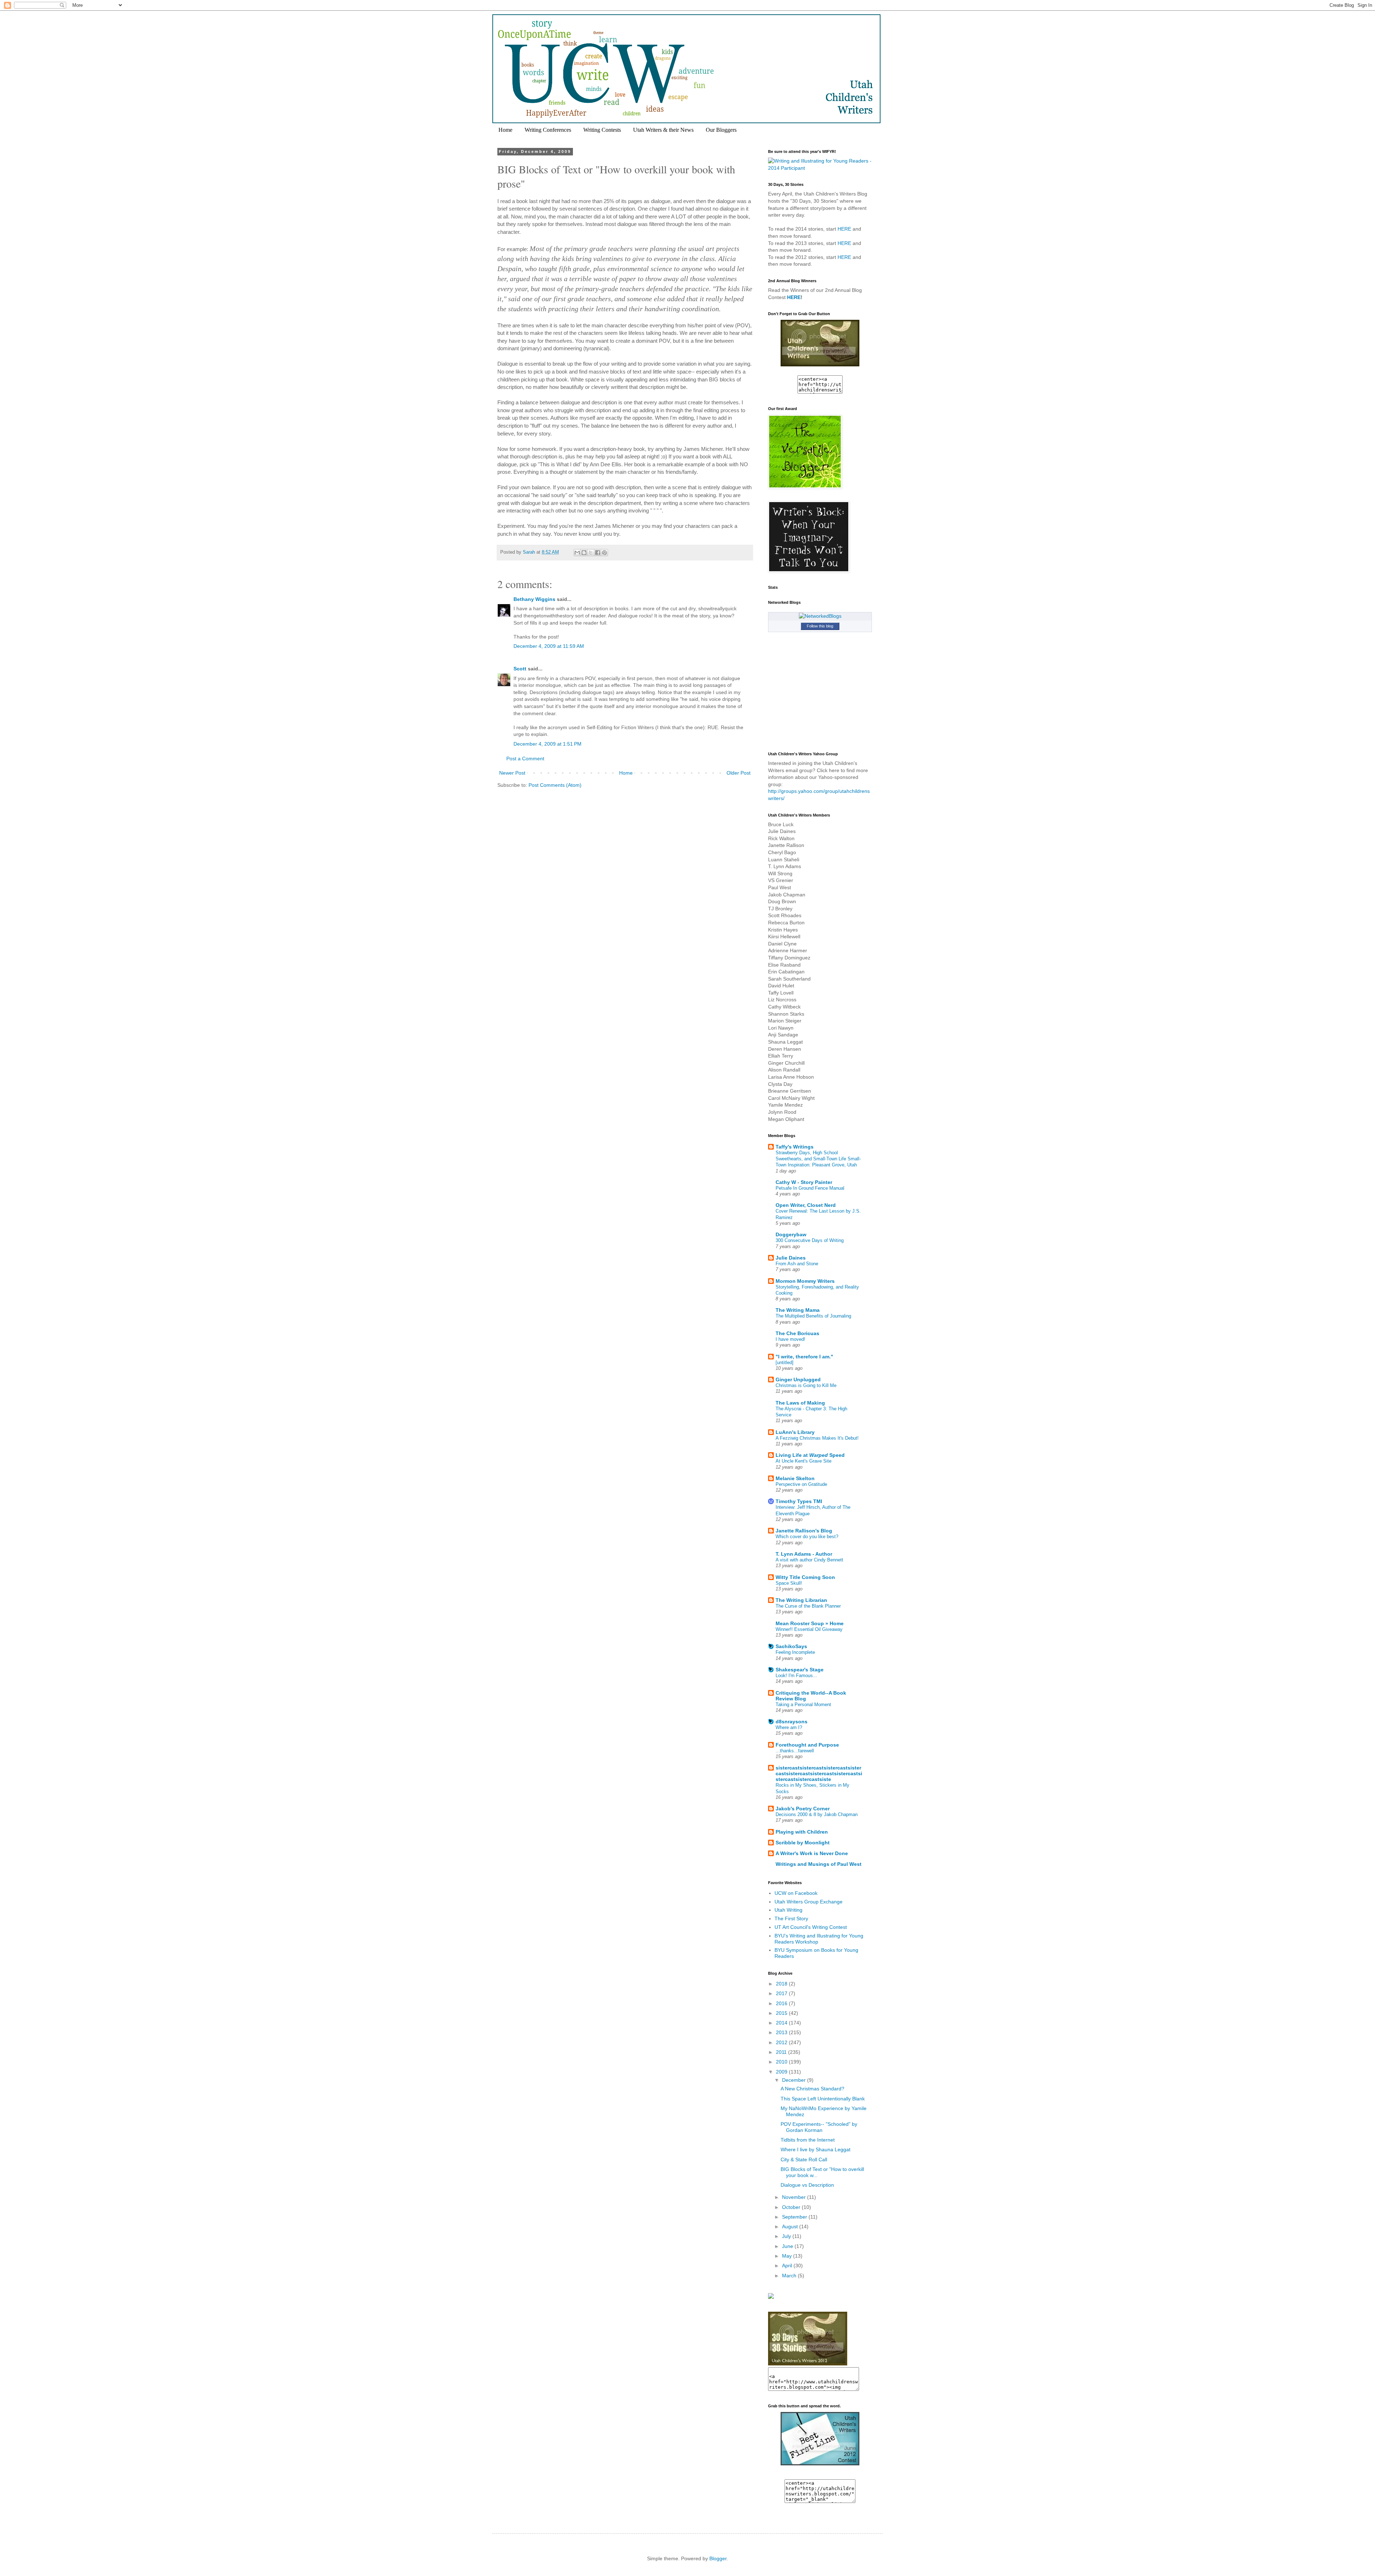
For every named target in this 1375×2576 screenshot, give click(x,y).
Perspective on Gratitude (801, 1484)
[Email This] (577, 553)
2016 (782, 2003)
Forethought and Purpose (807, 1745)
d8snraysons (792, 1722)
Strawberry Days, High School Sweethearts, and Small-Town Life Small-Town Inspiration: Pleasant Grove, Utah (818, 1159)
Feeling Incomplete (795, 1652)
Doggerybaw (791, 1234)
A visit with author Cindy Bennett (809, 1560)
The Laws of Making (800, 1403)
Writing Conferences (548, 130)
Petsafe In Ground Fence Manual (810, 1188)
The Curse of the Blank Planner (808, 1606)
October (792, 2207)
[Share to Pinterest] (604, 553)
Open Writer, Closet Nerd (806, 1205)
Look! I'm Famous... (796, 1675)
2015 (782, 2013)
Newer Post (512, 773)
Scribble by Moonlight (803, 1843)
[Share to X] (591, 553)
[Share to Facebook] (598, 553)
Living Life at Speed (810, 1455)
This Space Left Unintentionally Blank (823, 2099)
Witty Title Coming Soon (805, 1577)
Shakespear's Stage (800, 1670)
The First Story (791, 1918)
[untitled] (785, 1362)
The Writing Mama (798, 1310)
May (788, 2256)
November (795, 2197)
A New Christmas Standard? (812, 2089)
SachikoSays (791, 1646)
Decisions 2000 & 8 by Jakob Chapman (817, 1814)
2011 (782, 2052)
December (795, 2080)
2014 (782, 2023)
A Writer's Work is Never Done (812, 1853)
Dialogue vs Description (807, 2185)
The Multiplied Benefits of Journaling (813, 1316)
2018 (782, 1984)
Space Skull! (789, 1583)
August (791, 2226)
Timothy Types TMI (799, 1501)
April (788, 2266)
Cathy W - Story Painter (804, 1182)
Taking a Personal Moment (803, 1705)
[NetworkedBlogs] (820, 616)
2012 (782, 2042)
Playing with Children (802, 1832)
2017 (782, 1993)
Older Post (739, 773)
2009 (782, 2072)
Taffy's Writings (795, 1147)
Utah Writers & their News (663, 130)
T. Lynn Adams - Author (804, 1554)
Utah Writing (788, 1910)
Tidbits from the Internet (808, 2140)
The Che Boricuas (797, 1333)
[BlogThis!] (584, 553)
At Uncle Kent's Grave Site (804, 1461)
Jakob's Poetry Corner (803, 1809)
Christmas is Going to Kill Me (806, 1385)
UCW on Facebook (796, 1893)
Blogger (718, 2558)
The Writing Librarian (801, 1600)
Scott (520, 669)
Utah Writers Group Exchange (809, 1902)
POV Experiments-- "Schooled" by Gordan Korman (819, 2127)
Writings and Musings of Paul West (819, 1864)
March (790, 2276)
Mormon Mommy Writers (805, 1281)
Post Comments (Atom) (555, 785)
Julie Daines (791, 1258)
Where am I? (789, 1727)
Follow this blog (820, 626)
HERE (844, 229)
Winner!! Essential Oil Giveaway (809, 1629)
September (795, 2217)
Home (505, 130)
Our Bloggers (721, 130)
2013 (782, 2032)
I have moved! (790, 1339)
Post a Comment (525, 759)
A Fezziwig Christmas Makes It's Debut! (817, 1438)
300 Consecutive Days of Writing (810, 1240)
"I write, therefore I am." (804, 1357)
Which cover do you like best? (807, 1537)
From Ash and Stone (797, 1264)
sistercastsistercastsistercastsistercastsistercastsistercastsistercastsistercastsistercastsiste (819, 1773)
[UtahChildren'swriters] (820, 365)
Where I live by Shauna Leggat (816, 2149)
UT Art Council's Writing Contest (811, 1927)
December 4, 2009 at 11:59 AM (549, 646)
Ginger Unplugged (798, 1380)
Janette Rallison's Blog (804, 1531)
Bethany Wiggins (534, 599)
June (788, 2246)
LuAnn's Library (795, 1432)
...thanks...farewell (795, 1751)
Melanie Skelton (795, 1478)
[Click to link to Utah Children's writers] (820, 2464)
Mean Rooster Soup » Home (810, 1623)
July (787, 2236)
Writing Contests (602, 130)
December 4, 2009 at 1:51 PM (547, 744)
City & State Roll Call (804, 2159)
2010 (782, 2062)
